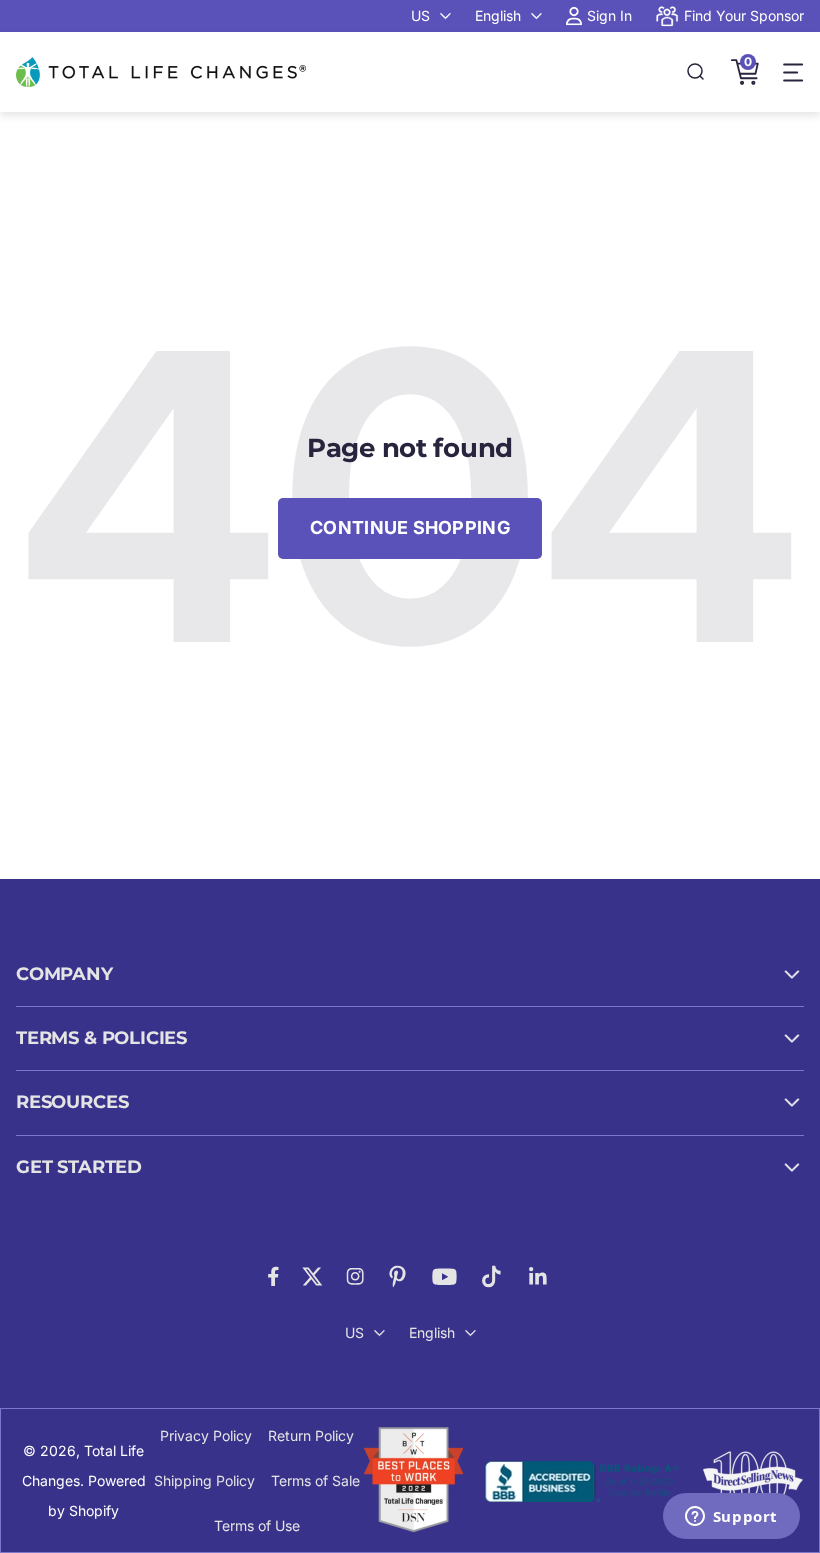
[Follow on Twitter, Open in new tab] (312, 1276)
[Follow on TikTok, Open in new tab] (491, 1276)
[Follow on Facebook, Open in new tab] (273, 1276)
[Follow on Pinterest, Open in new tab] (397, 1276)
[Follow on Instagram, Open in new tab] (355, 1276)
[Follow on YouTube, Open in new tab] (444, 1276)
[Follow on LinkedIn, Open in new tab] (538, 1276)
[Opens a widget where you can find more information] (731, 1518)
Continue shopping (410, 527)
